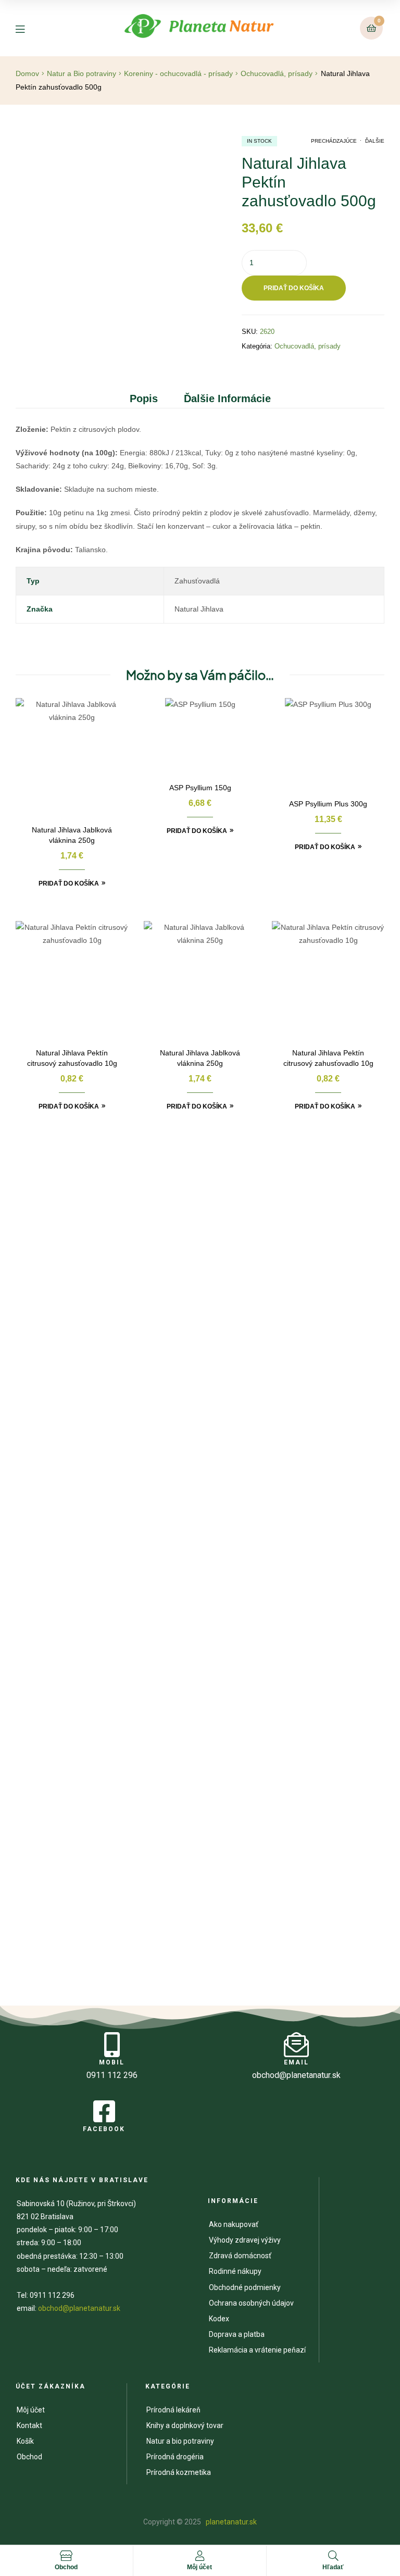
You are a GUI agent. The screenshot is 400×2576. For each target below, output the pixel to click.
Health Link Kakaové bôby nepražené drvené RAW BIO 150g (321, 1335)
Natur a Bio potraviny (82, 73)
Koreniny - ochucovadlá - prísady (178, 73)
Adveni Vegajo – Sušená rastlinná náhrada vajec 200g (79, 1539)
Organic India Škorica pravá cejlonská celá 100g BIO (79, 1335)
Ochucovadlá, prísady (277, 73)
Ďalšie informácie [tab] (227, 399)
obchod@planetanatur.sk (79, 2308)
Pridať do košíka (294, 288)
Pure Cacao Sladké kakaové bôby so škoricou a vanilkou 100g (79, 1742)
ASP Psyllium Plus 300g (328, 804)
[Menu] (28, 28)
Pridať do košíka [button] (69, 883)
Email (296, 2062)
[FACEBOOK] (104, 2111)
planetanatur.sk (230, 2522)
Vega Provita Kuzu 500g (79, 1922)
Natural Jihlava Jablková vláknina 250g (72, 835)
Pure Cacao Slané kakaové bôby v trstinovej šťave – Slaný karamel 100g (321, 1742)
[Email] (296, 2045)
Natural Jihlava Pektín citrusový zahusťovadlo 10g (72, 1058)
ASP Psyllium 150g (200, 788)
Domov (27, 73)
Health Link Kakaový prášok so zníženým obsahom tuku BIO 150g (200, 1335)
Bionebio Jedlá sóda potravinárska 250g (200, 1538)
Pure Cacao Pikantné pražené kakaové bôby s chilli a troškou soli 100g (200, 1742)
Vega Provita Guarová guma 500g (321, 1538)
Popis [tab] (144, 399)
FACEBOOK (104, 2129)
